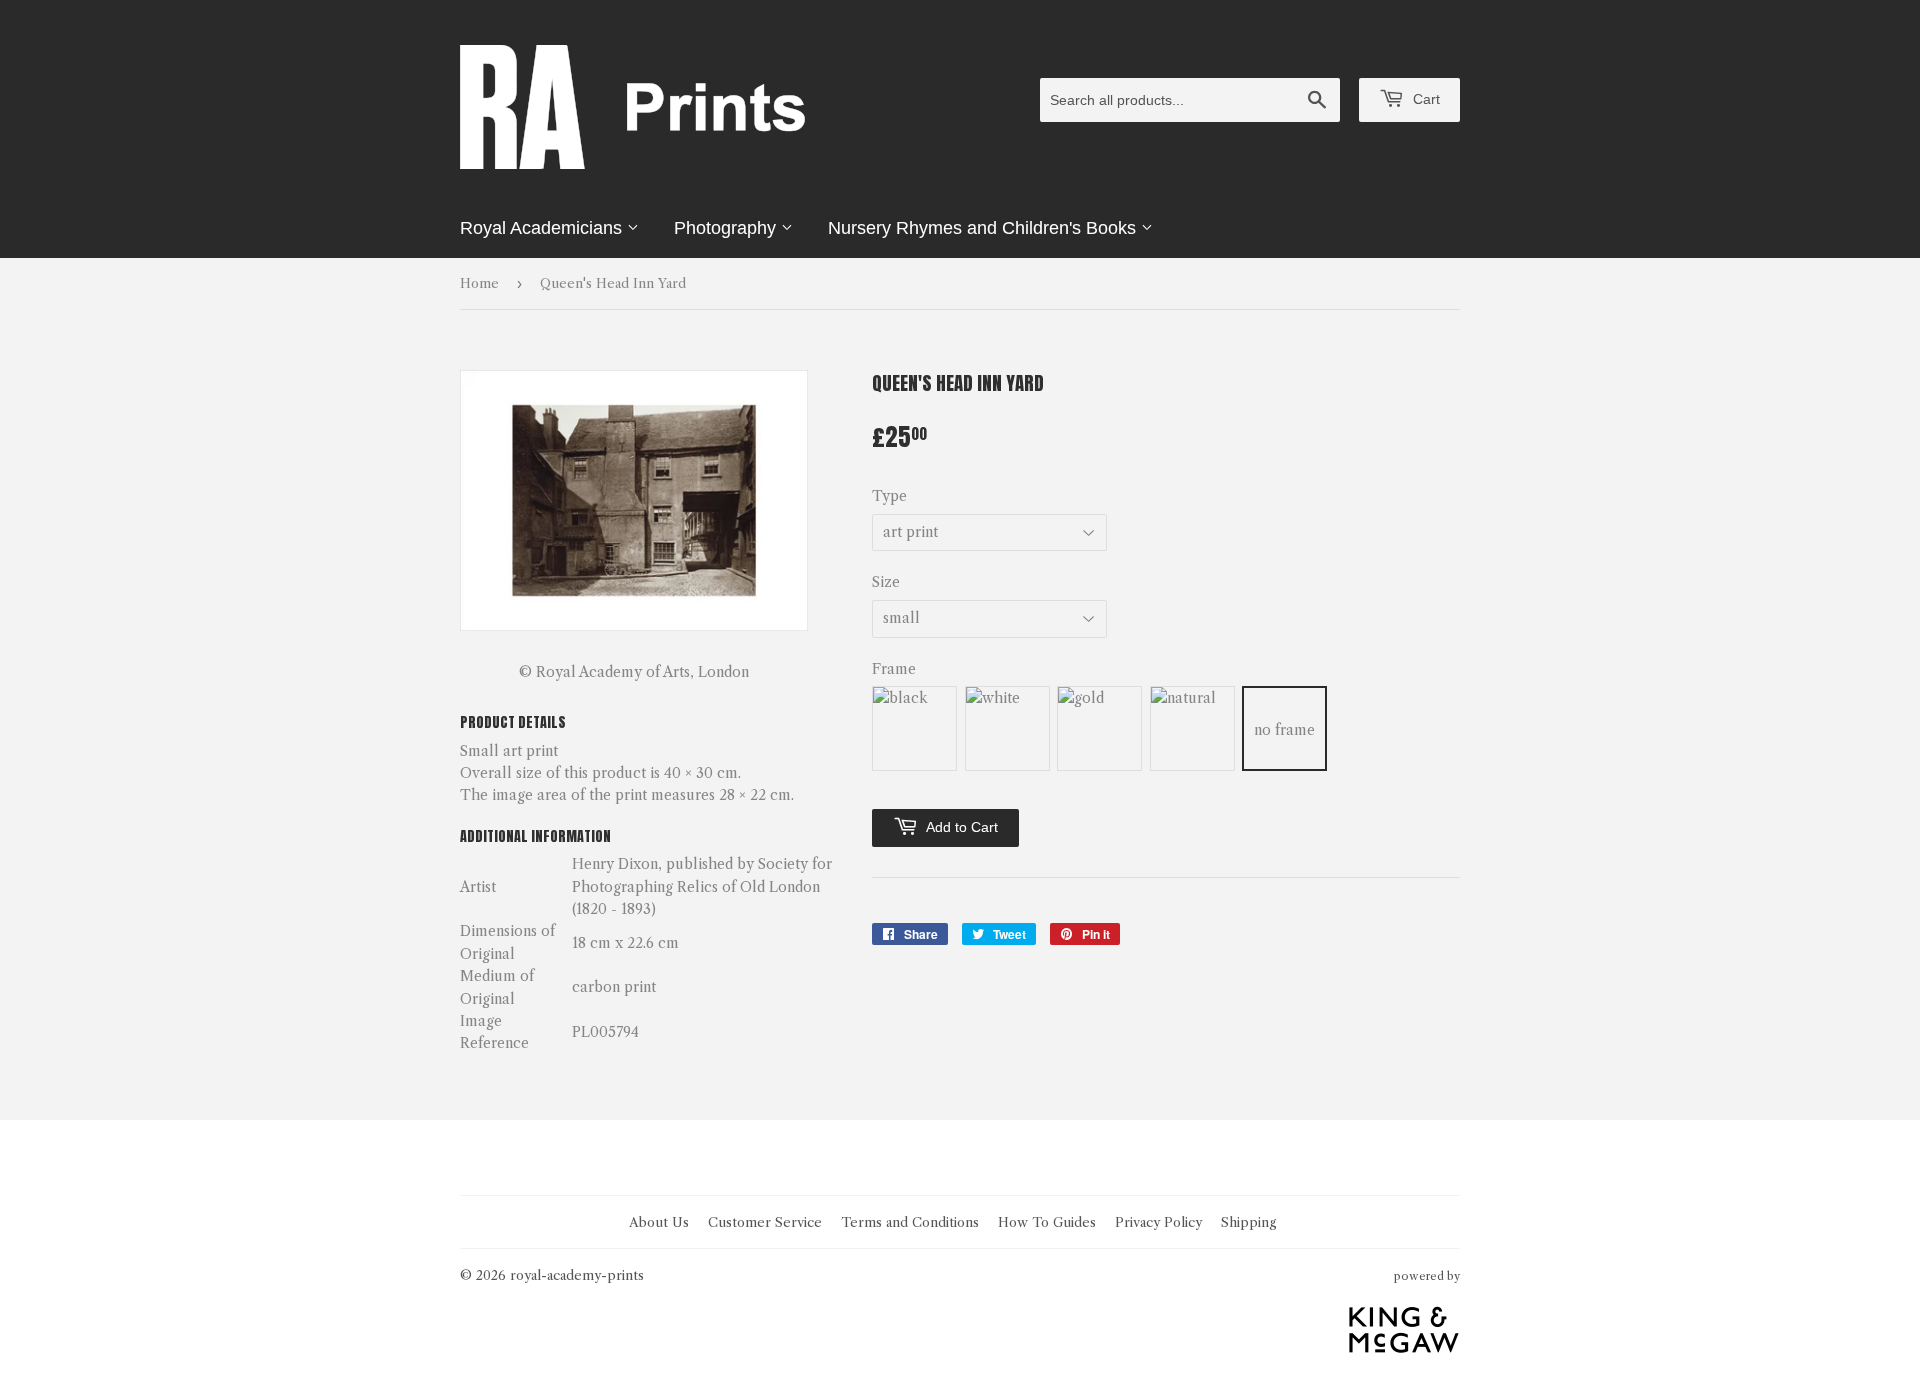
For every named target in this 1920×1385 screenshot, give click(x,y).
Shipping (1249, 1222)
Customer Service (765, 1222)
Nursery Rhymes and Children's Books (984, 228)
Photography (727, 228)
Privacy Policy (1158, 1222)
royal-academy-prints (577, 1275)
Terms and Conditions (910, 1222)
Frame (894, 669)
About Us (659, 1222)
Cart (1424, 99)
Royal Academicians (543, 228)
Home (479, 283)
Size (886, 582)
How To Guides (1047, 1222)
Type (889, 496)
